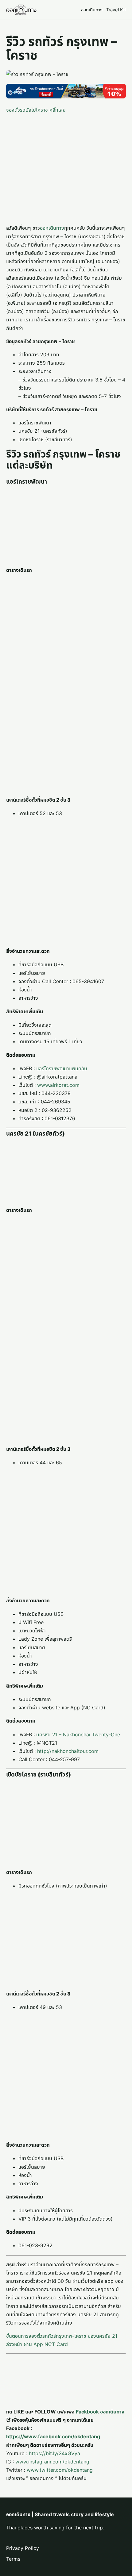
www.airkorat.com (58, 1085)
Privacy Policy (23, 2548)
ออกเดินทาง (92, 10)
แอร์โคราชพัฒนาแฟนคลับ (62, 1068)
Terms (13, 2559)
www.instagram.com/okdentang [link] (52, 2462)
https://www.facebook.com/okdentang (53, 2436)
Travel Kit (116, 10)
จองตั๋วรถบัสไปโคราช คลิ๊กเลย (36, 110)
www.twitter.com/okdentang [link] (60, 2470)
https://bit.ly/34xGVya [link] (54, 2453)
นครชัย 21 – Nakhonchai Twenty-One (78, 1735)
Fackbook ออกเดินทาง (100, 2412)
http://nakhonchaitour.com (68, 1751)
